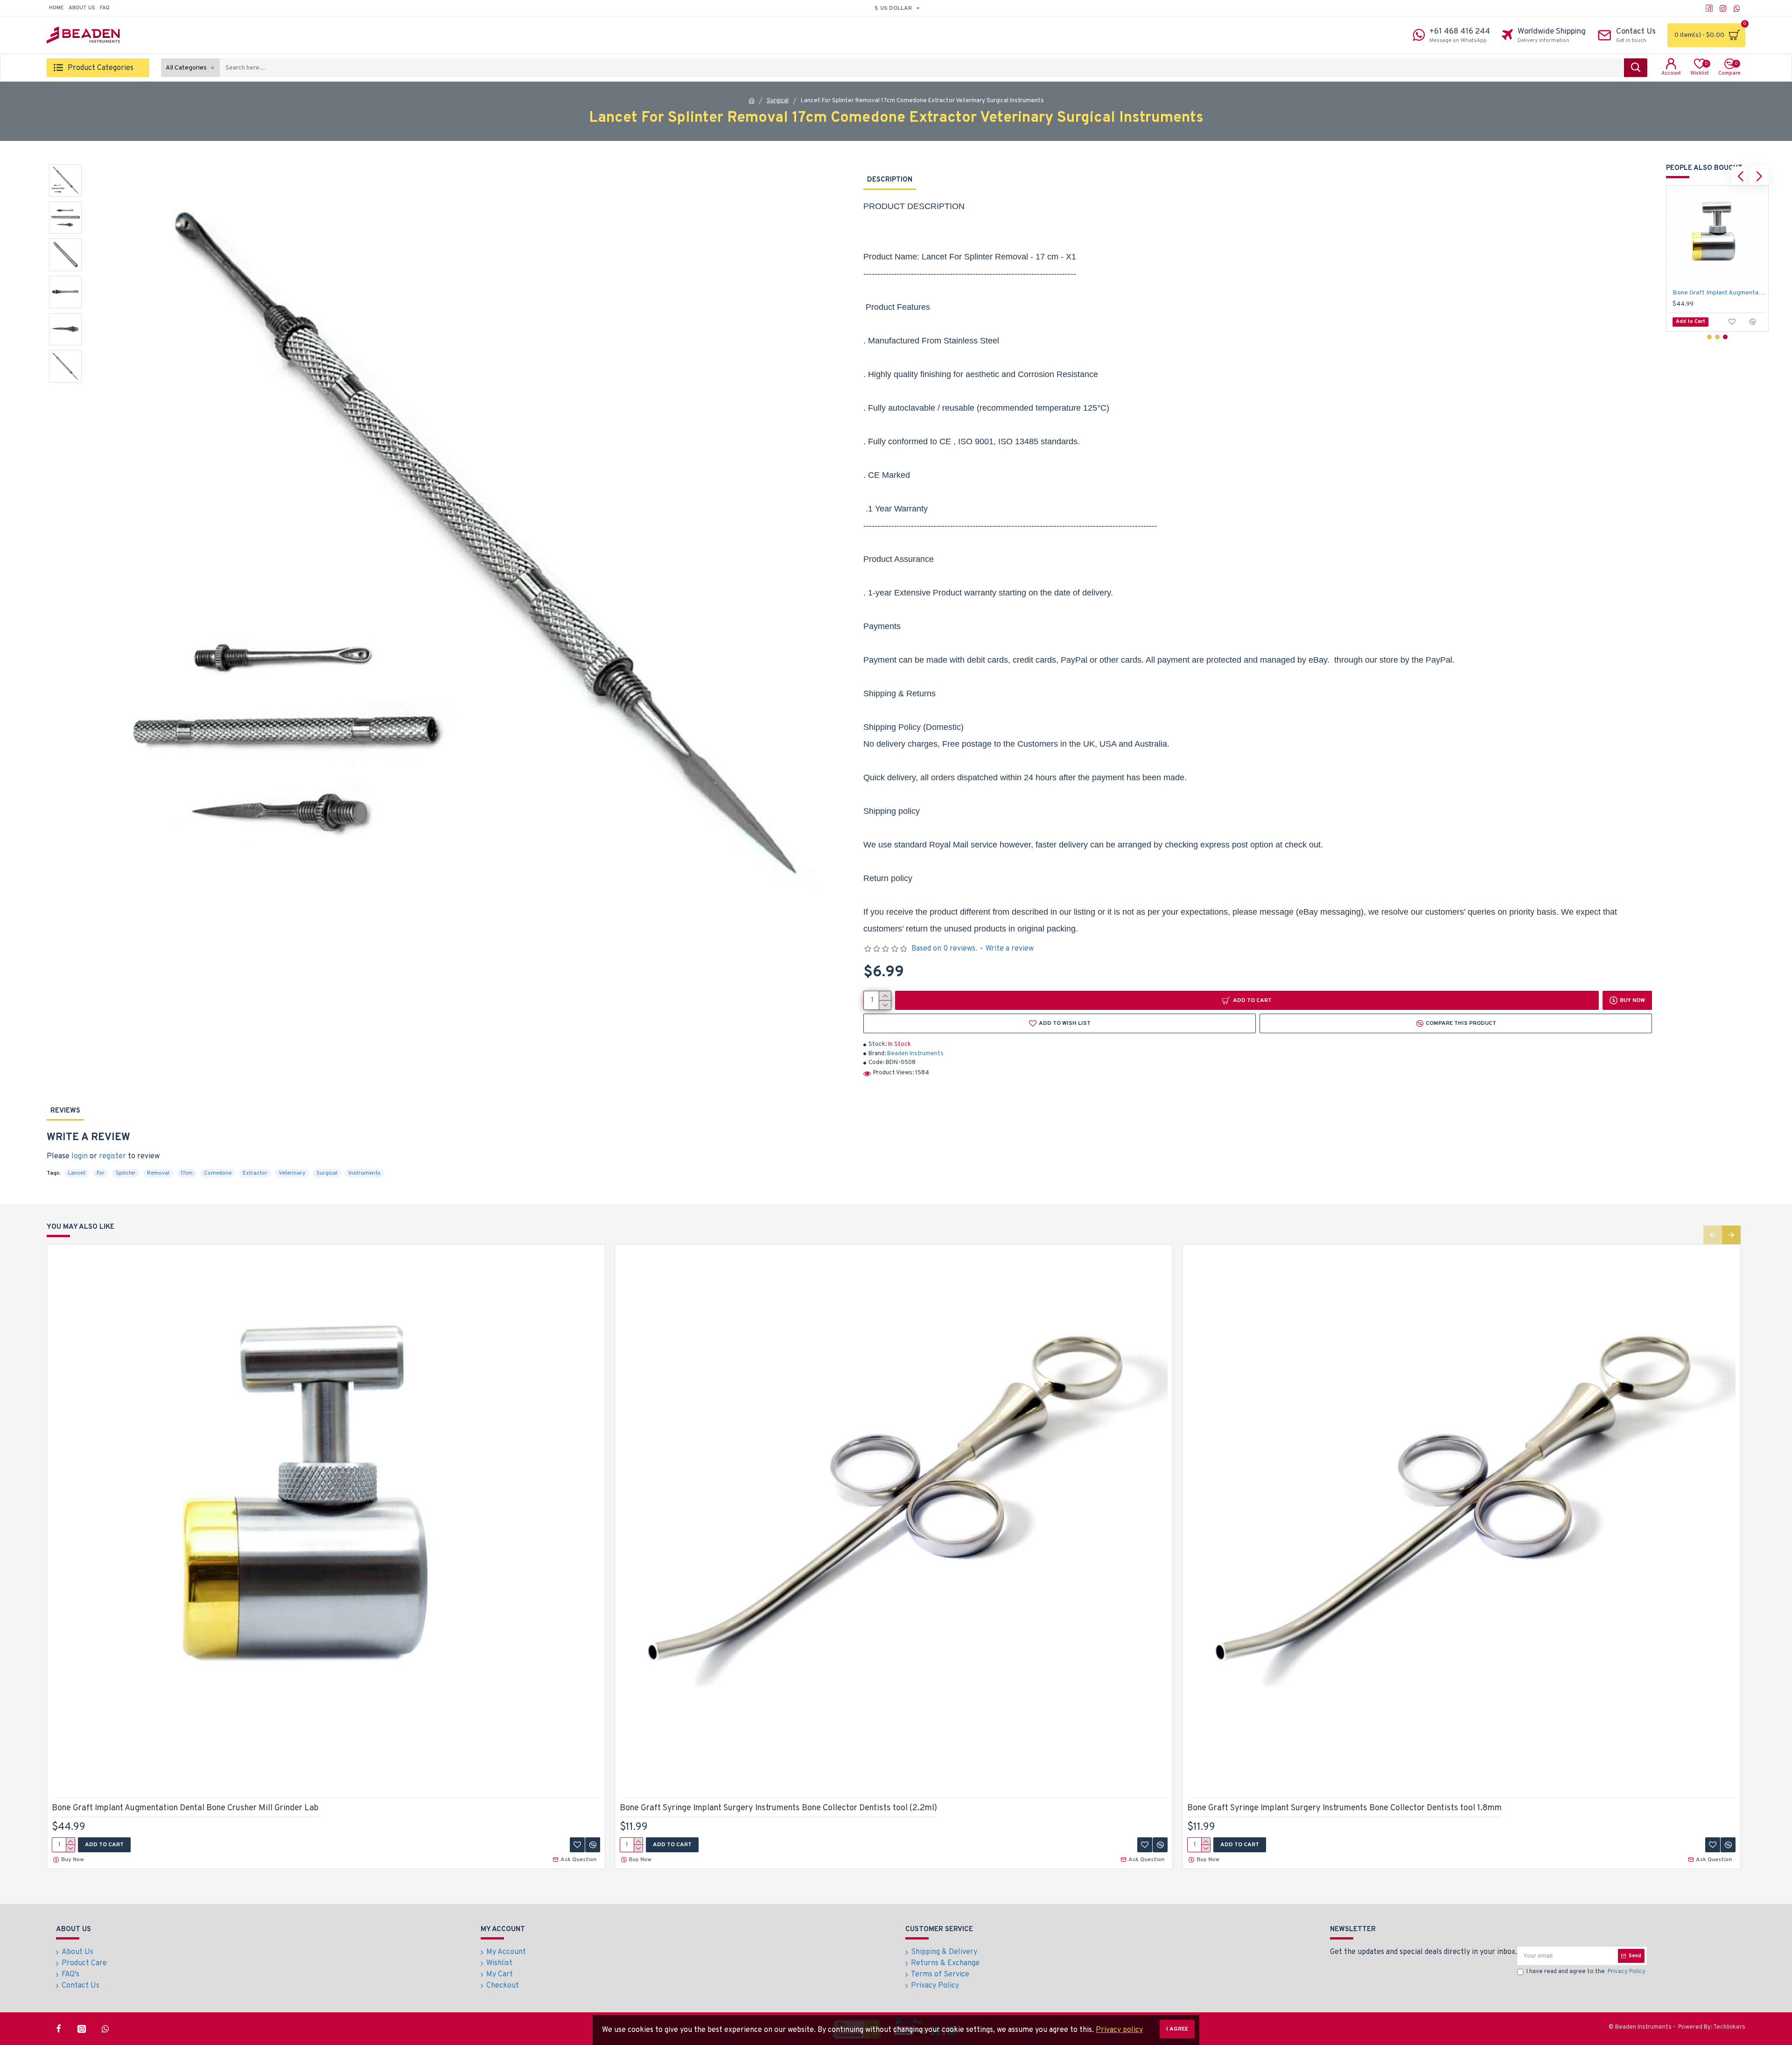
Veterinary (292, 1173)
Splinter (126, 1173)
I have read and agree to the (1586, 1972)
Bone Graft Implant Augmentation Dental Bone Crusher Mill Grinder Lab (185, 1808)
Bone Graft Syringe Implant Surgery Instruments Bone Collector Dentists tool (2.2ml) (778, 1808)
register (112, 1156)
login (80, 1156)
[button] (1741, 176)
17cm (187, 1173)
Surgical (778, 101)
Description (890, 180)
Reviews (65, 1111)
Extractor (255, 1173)
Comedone (218, 1173)
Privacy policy (1119, 2030)
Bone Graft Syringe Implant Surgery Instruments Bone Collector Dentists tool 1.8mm (1719, 293)
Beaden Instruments (915, 1054)
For (101, 1173)
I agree (1177, 2029)
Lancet (77, 1173)
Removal (158, 1173)
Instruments (364, 1173)
